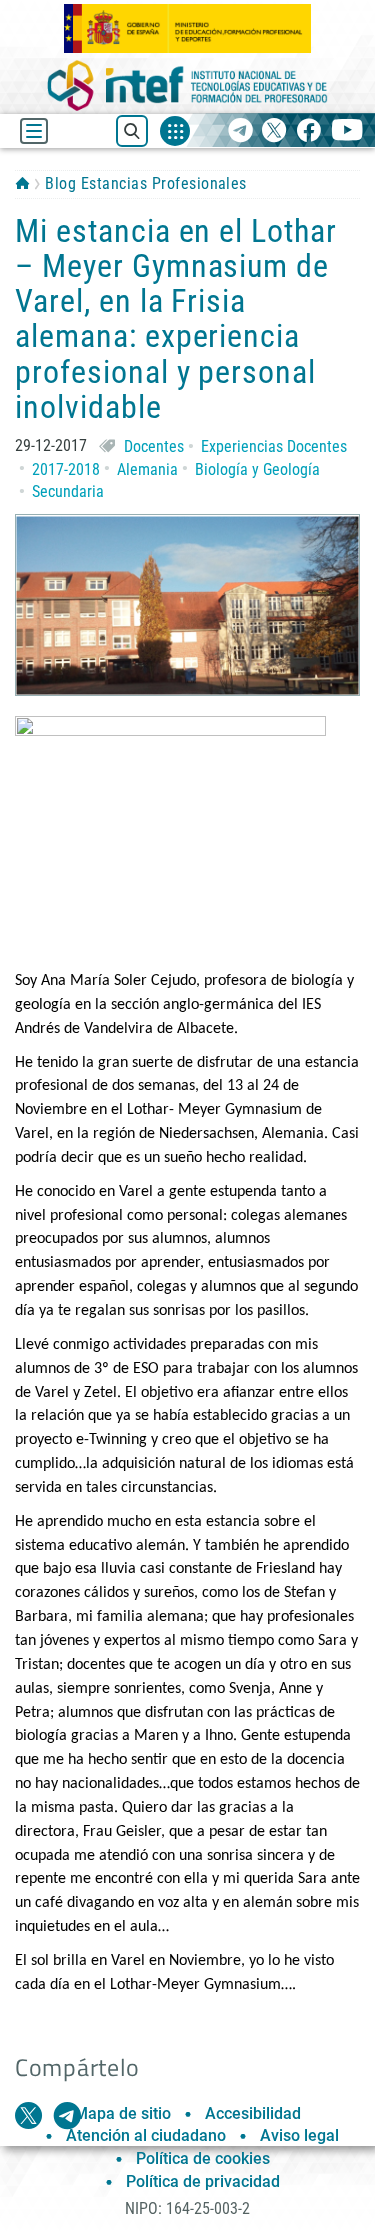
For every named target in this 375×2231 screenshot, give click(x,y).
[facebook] (308, 131)
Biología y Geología (257, 469)
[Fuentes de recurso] (175, 131)
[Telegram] (240, 131)
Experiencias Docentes (274, 446)
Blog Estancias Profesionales (145, 183)
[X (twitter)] (274, 131)
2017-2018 (66, 469)
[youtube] (347, 131)
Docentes (154, 446)
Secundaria (68, 491)
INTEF (22, 183)
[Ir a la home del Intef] (188, 85)
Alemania (147, 469)
